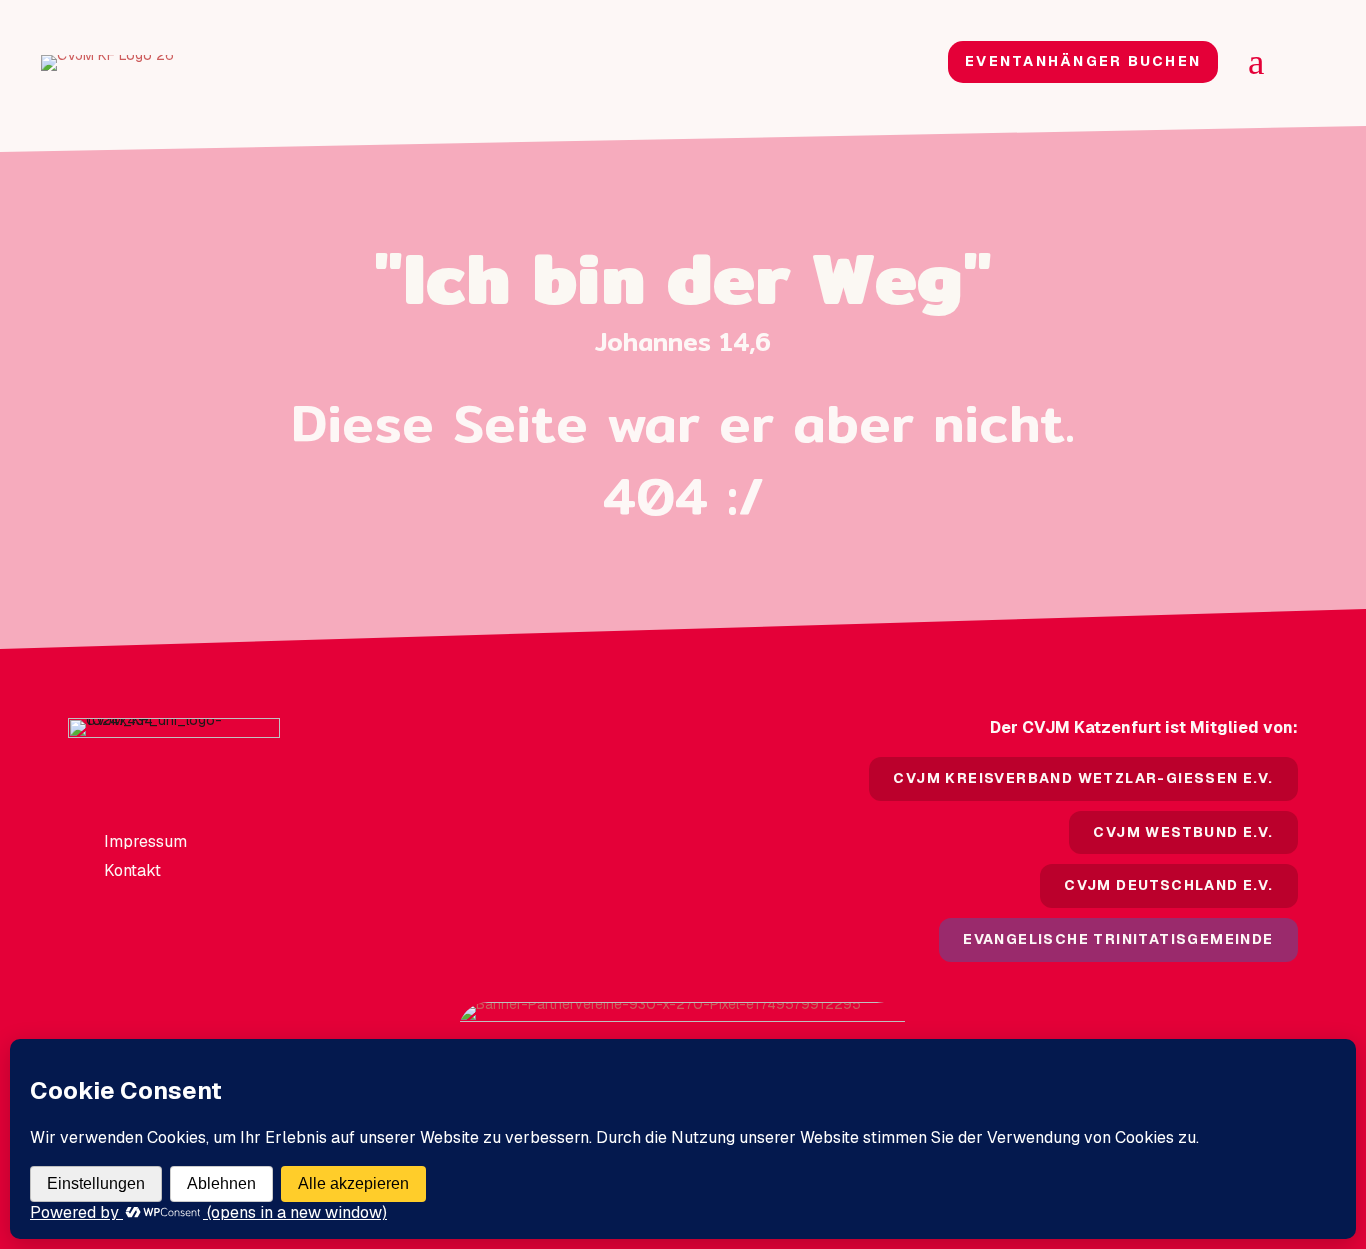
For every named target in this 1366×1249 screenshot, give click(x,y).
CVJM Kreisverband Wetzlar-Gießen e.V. (1083, 778)
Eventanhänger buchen (1083, 61)
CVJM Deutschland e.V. (1168, 885)
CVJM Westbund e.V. (1183, 832)
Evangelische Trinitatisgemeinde (1118, 939)
